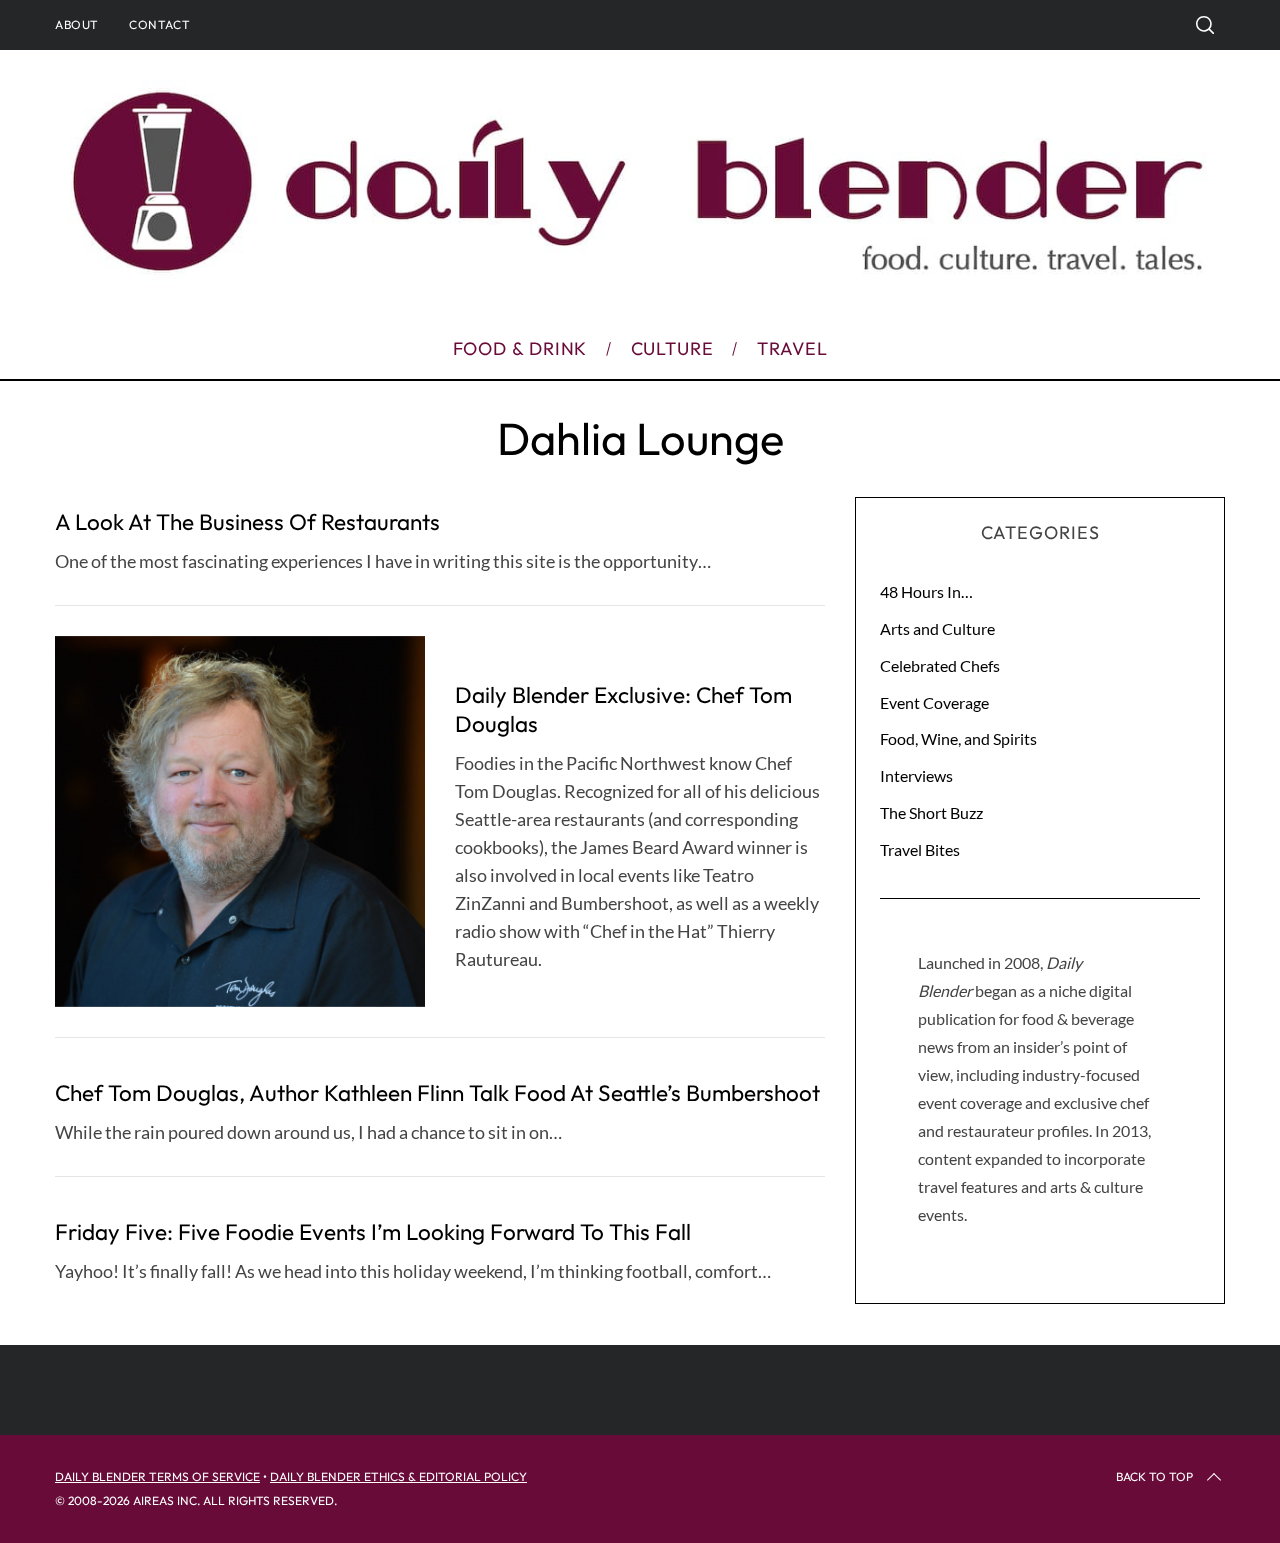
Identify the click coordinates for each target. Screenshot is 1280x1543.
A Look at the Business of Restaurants (247, 521)
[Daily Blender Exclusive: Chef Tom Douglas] (240, 821)
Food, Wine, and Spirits (958, 738)
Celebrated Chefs (940, 665)
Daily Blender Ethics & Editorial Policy (398, 1476)
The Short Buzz (931, 812)
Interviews (916, 775)
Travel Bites (920, 849)
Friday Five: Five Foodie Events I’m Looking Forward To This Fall (373, 1231)
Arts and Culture (937, 628)
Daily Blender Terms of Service (157, 1476)
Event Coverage (934, 702)
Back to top (1154, 1476)
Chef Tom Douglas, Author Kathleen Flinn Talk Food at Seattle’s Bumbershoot (437, 1092)
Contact (159, 24)
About (77, 24)
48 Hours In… (926, 591)
